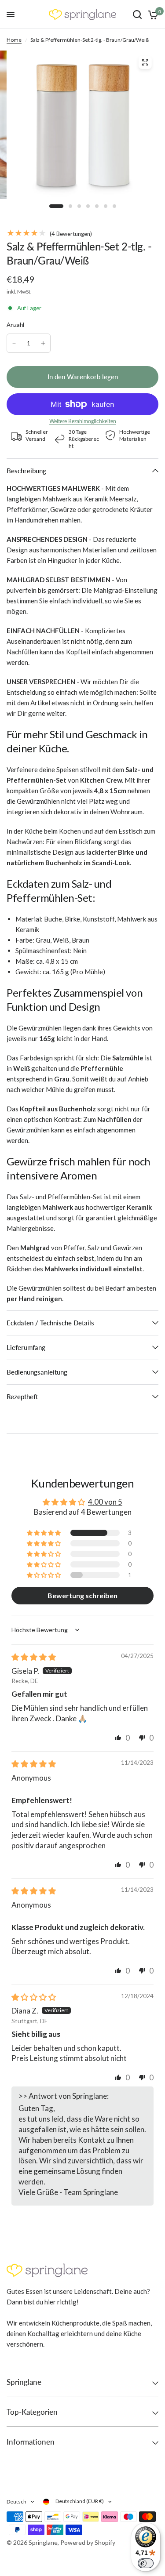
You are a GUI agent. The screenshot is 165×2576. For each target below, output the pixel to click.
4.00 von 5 (105, 1502)
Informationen (31, 2442)
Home (14, 40)
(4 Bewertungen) (70, 234)
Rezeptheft (22, 1397)
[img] (34, 1657)
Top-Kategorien (32, 2412)
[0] (152, 15)
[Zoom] (145, 62)
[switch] (146, 2563)
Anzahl (16, 325)
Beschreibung (26, 471)
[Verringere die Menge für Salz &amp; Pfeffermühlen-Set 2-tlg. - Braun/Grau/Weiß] (14, 343)
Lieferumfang (26, 1347)
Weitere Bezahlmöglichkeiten (83, 421)
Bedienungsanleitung (37, 1372)
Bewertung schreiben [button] (82, 1595)
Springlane (24, 2382)
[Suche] (137, 15)
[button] (44, 1533)
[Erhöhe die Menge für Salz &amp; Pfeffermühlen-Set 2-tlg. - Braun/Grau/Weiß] (43, 343)
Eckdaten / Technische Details (50, 1323)
